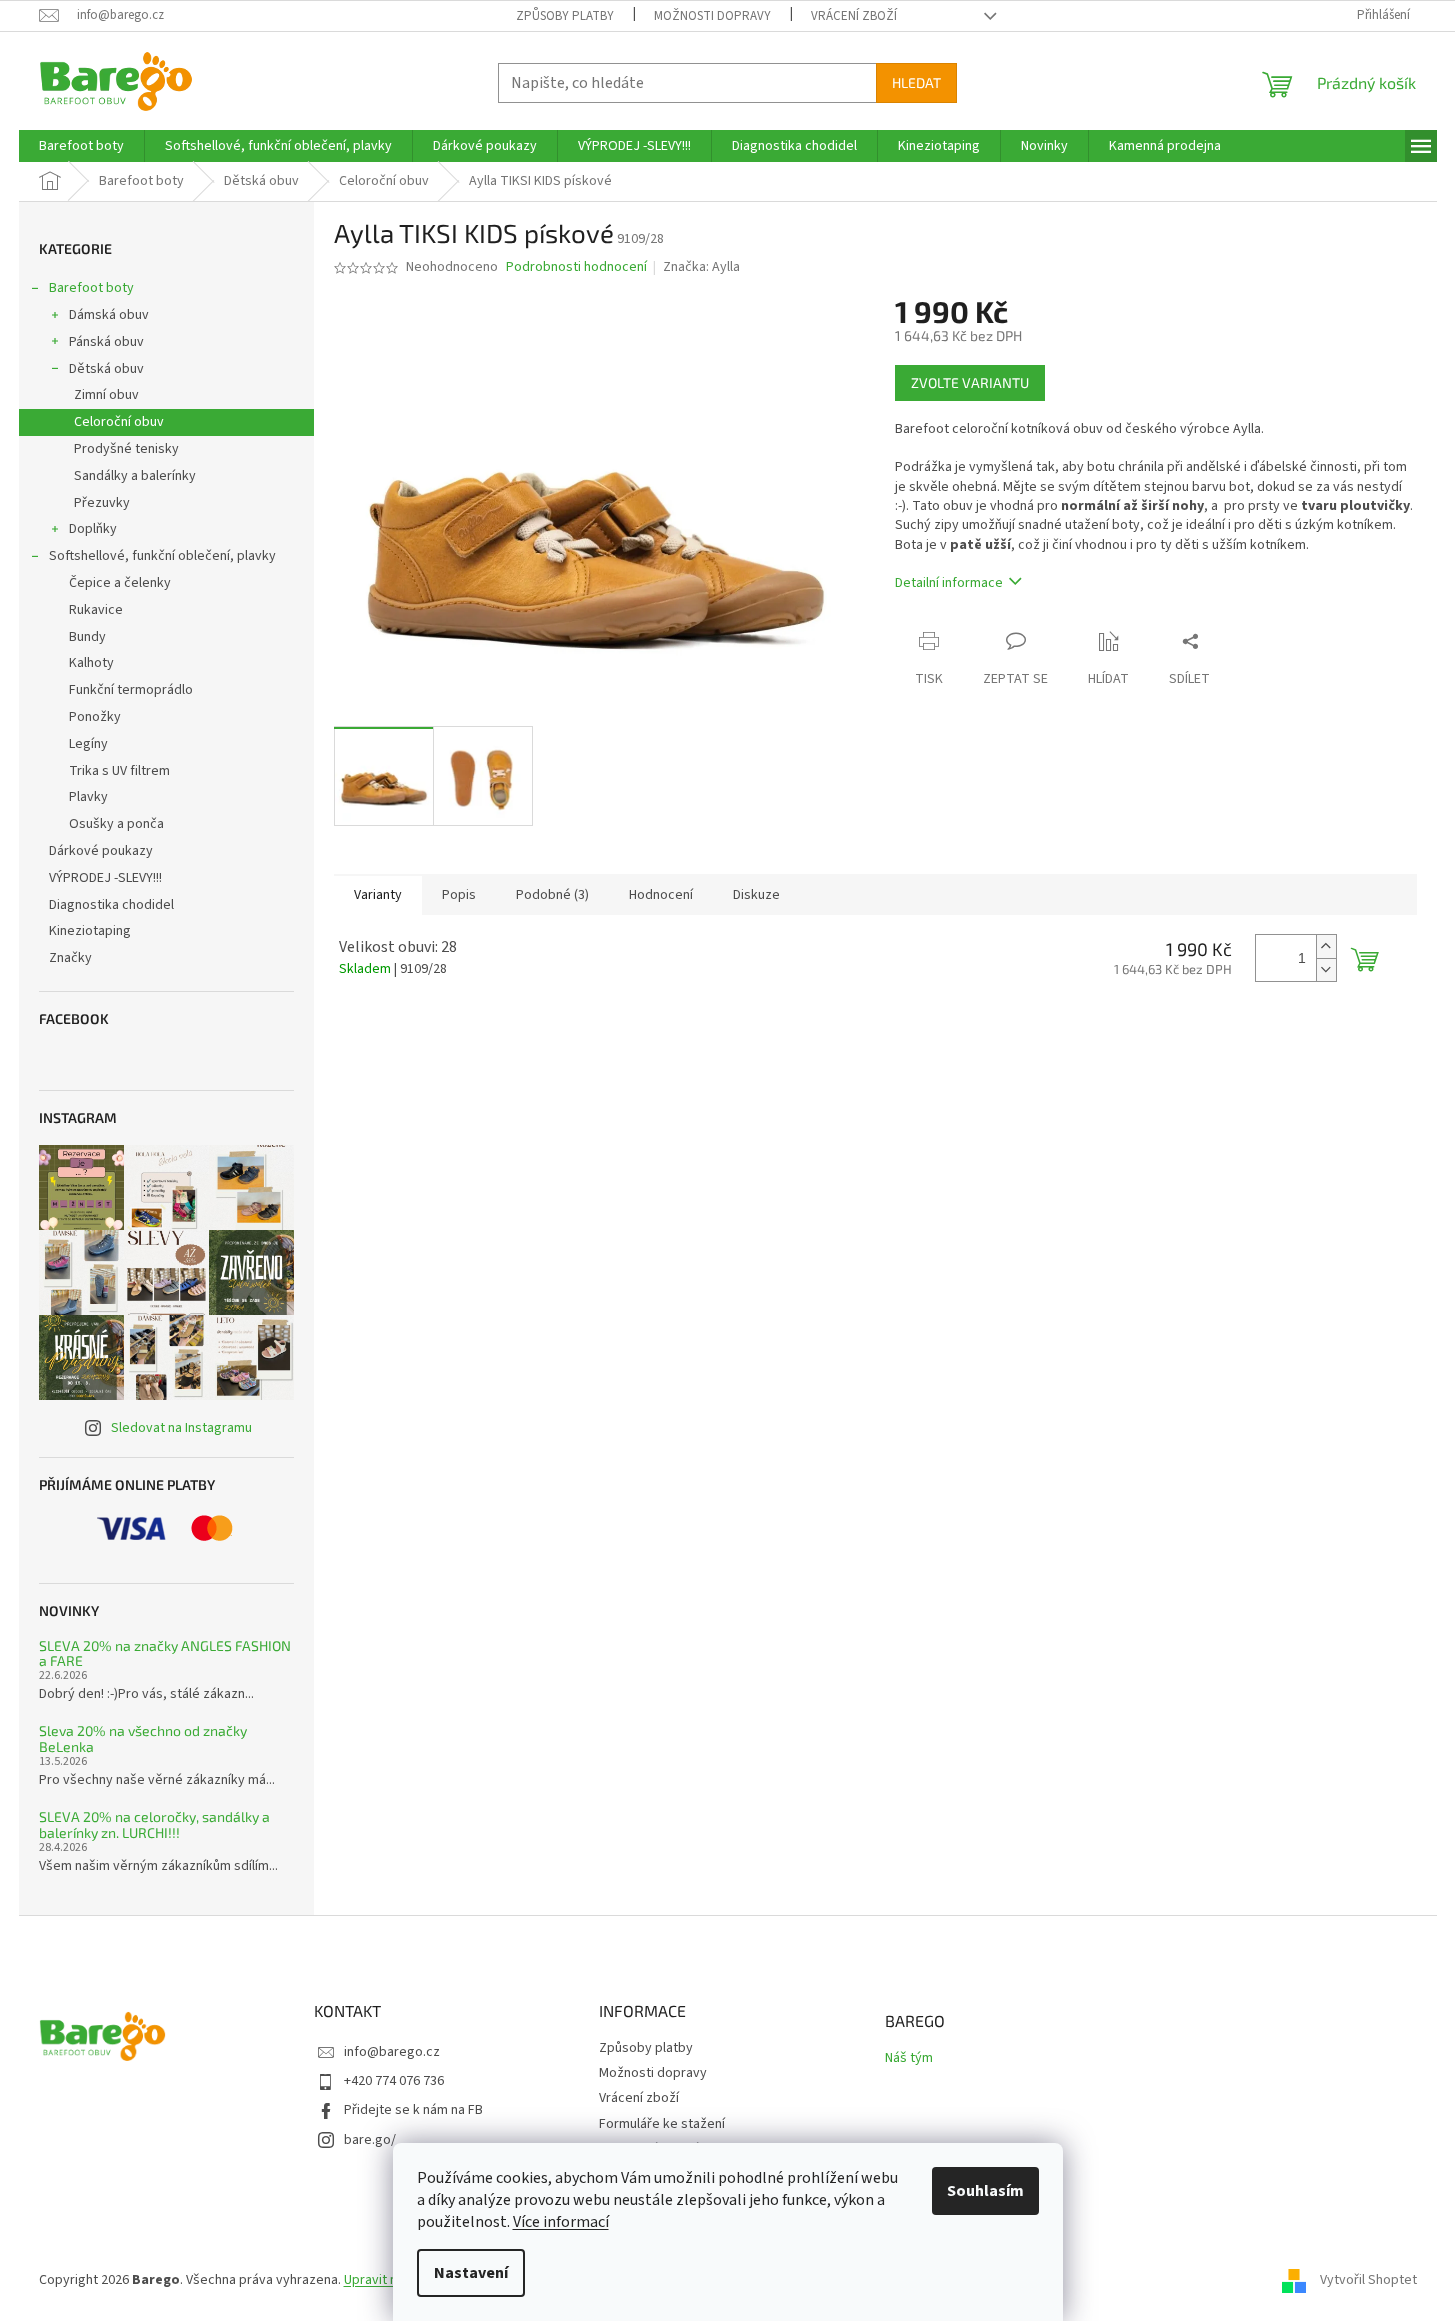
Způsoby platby (565, 16)
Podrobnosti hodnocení (576, 267)
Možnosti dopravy (712, 16)
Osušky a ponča (116, 824)
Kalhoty (91, 663)
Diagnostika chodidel (111, 905)
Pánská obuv (106, 342)
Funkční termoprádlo (131, 690)
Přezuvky (102, 503)
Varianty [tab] (378, 895)
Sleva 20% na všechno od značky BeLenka (143, 1738)
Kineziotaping (90, 931)
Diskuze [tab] (756, 895)
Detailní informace (949, 583)
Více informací (561, 2222)
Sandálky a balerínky (135, 476)
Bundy (87, 637)
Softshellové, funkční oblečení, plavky (162, 556)
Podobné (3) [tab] (552, 895)
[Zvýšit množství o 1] (1326, 946)
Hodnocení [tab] (661, 895)
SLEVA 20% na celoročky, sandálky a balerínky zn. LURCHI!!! (154, 1824)
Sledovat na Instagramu (181, 1428)
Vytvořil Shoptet (1368, 2280)
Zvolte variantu (970, 382)
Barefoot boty (91, 288)
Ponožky (95, 717)
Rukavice (96, 610)
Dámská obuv (109, 315)
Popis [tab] (459, 895)
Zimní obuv (106, 395)
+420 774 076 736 (394, 2081)
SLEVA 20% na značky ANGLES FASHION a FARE (165, 1653)
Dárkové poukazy (101, 851)
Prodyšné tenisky (126, 449)
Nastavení (471, 2273)
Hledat (916, 82)
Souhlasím (985, 2191)
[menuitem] (81, 146)
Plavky (88, 797)
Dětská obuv (106, 369)
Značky (70, 958)
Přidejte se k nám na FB (413, 2110)
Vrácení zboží (854, 16)
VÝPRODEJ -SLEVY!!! (105, 878)
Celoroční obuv (119, 422)
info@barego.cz (392, 2052)
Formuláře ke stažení (662, 2124)
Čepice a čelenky (120, 583)
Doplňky (93, 529)
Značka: (701, 267)
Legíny (88, 744)
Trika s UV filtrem (119, 771)
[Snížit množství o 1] (1326, 969)
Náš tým (909, 2058)
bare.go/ (370, 2140)
